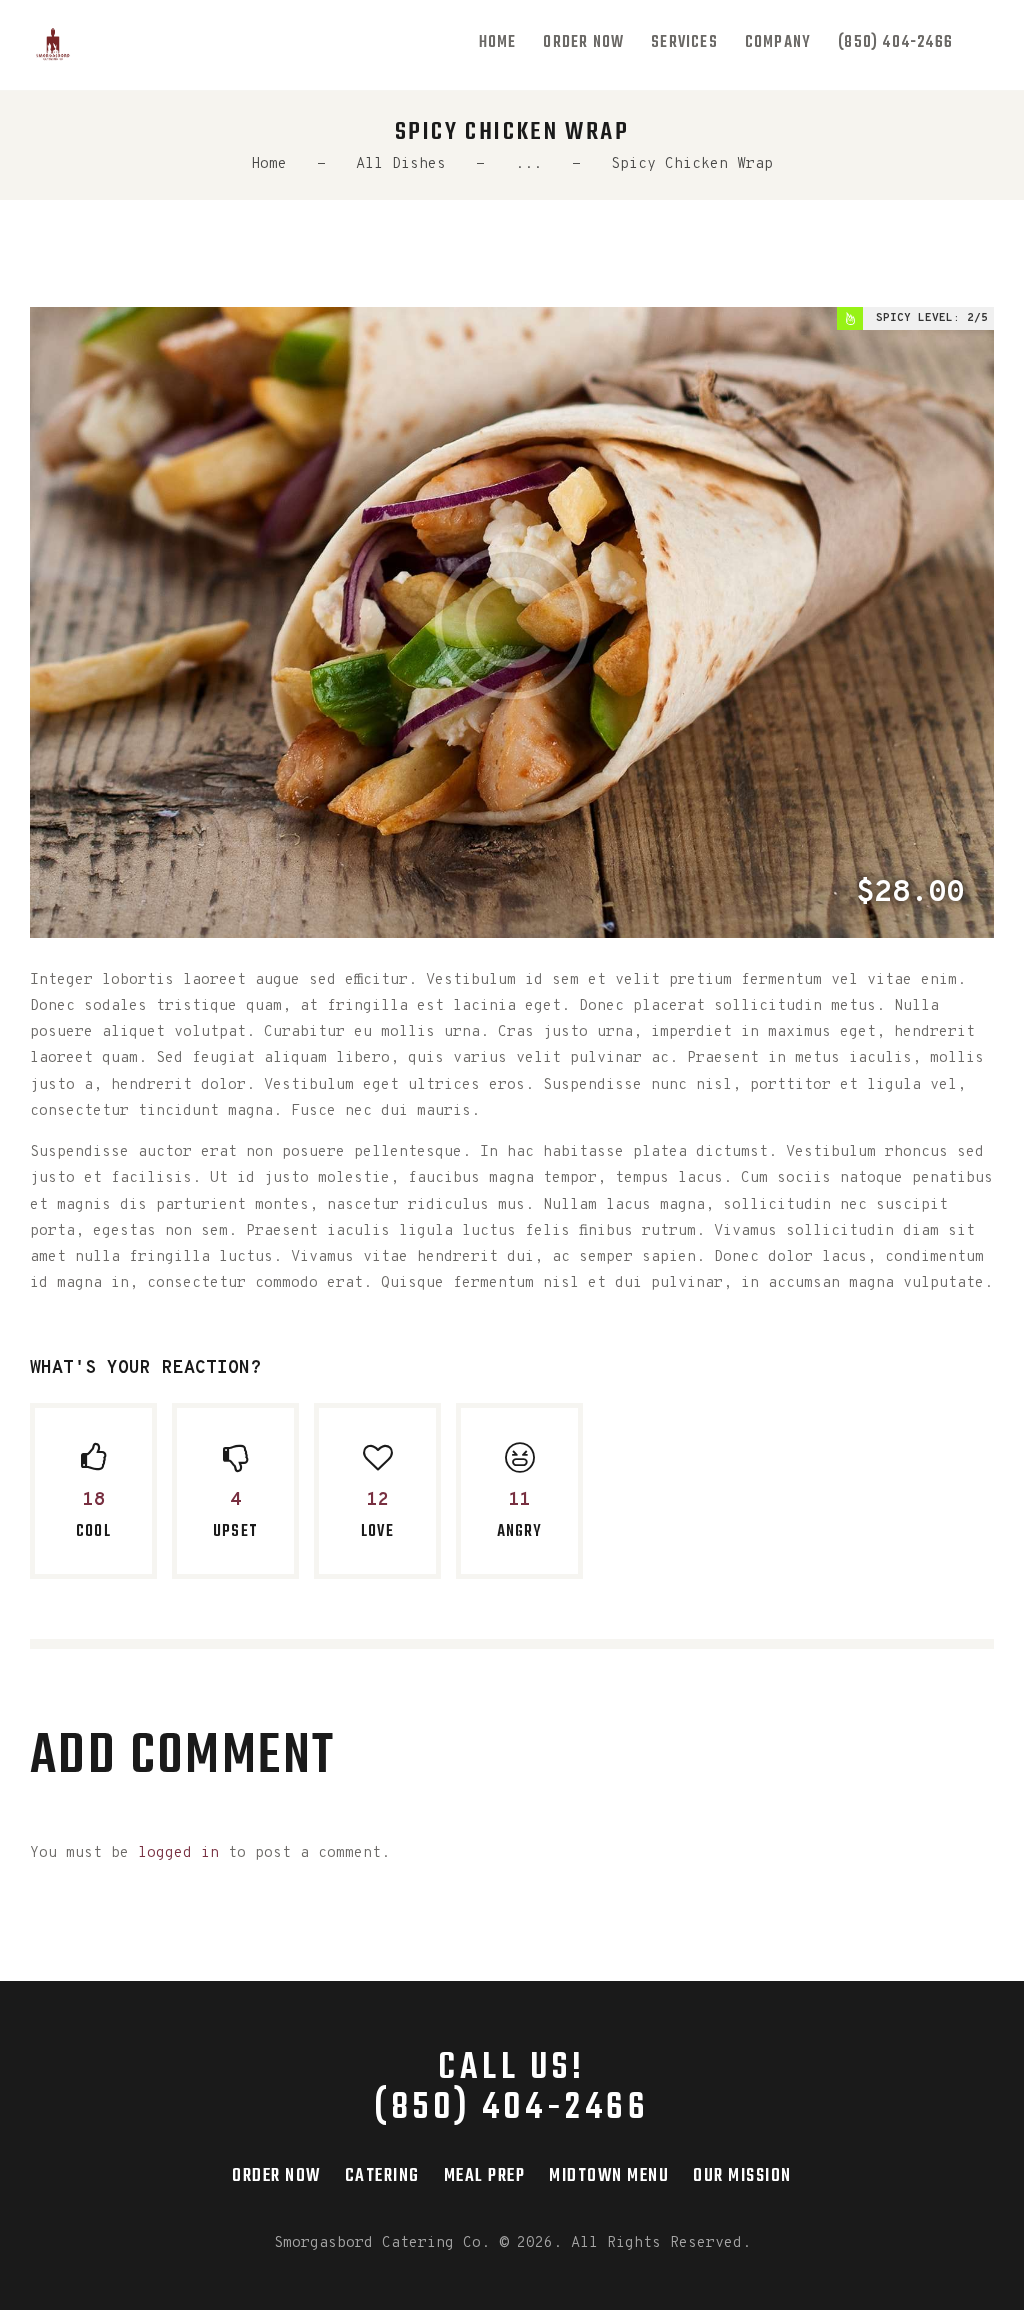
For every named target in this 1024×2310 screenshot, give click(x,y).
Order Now (276, 2176)
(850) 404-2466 (512, 2109)
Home (269, 164)
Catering (382, 2176)
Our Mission (742, 2176)
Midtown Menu (609, 2176)
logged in (178, 1853)
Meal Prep (485, 2176)
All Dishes (401, 164)
